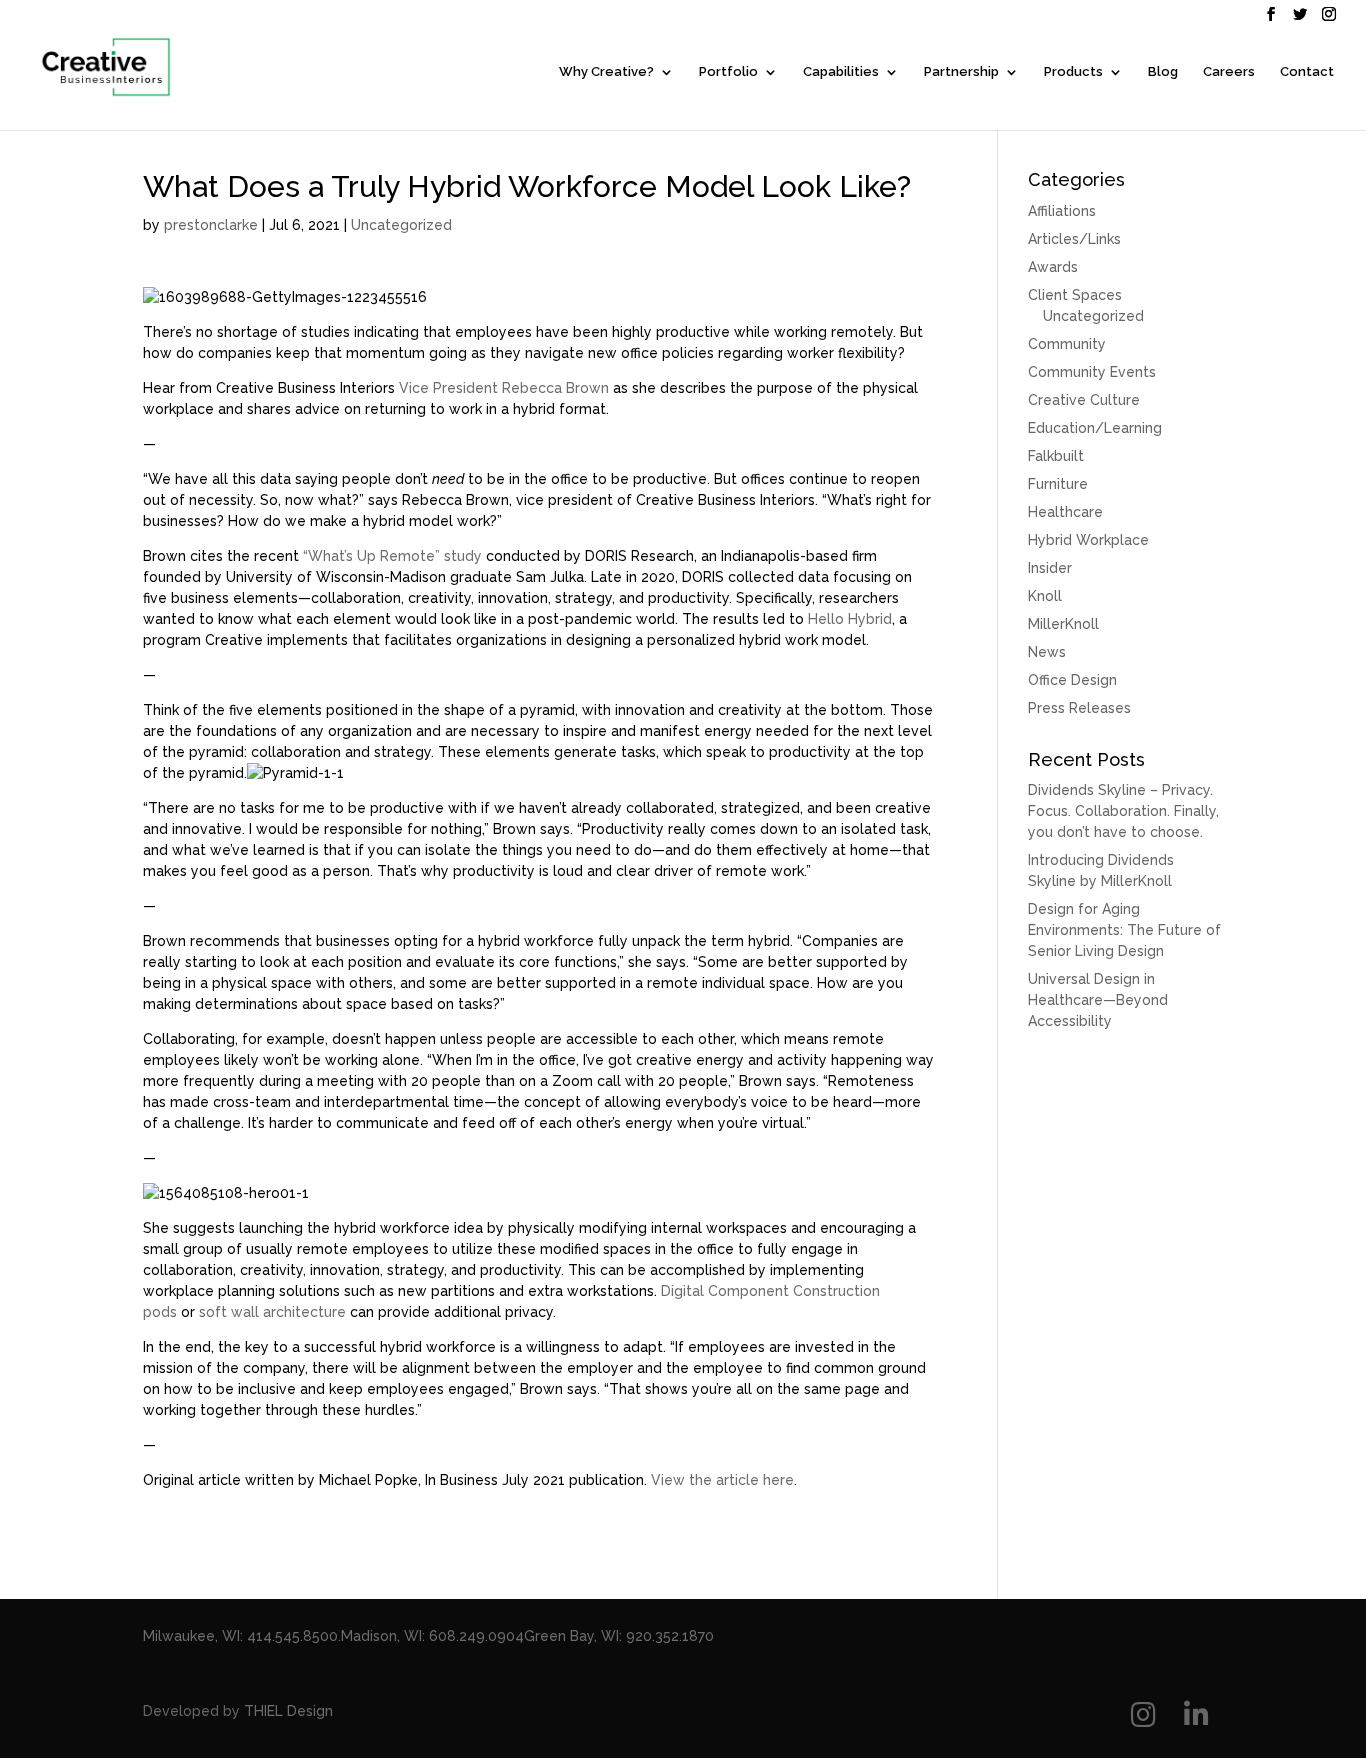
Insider (1050, 568)
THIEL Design (288, 1711)
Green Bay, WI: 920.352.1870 (619, 1636)
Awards (1053, 267)
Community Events (1092, 372)
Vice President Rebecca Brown (504, 388)
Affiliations (1062, 211)
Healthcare (1065, 512)
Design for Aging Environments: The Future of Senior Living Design (1124, 930)
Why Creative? (606, 72)
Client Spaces (1075, 295)
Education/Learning (1095, 428)
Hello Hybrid (850, 619)
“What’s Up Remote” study (392, 556)
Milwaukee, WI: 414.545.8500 (240, 1636)
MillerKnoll (1063, 624)
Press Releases (1079, 708)
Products (1073, 72)
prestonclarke (211, 225)
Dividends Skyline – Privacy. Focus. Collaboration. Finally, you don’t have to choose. (1123, 811)
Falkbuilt (1056, 456)
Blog (1163, 72)
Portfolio (728, 72)
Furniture (1058, 484)
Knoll (1045, 596)
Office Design (1072, 680)
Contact (1307, 72)
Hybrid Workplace (1088, 540)
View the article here (722, 1480)
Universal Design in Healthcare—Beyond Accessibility (1098, 1000)
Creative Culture (1084, 400)
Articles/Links (1074, 239)
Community (1067, 344)
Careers (1229, 72)
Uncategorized (401, 225)
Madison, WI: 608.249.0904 (432, 1636)
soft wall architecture (272, 1312)
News (1047, 652)
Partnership (961, 72)
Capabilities (841, 72)
